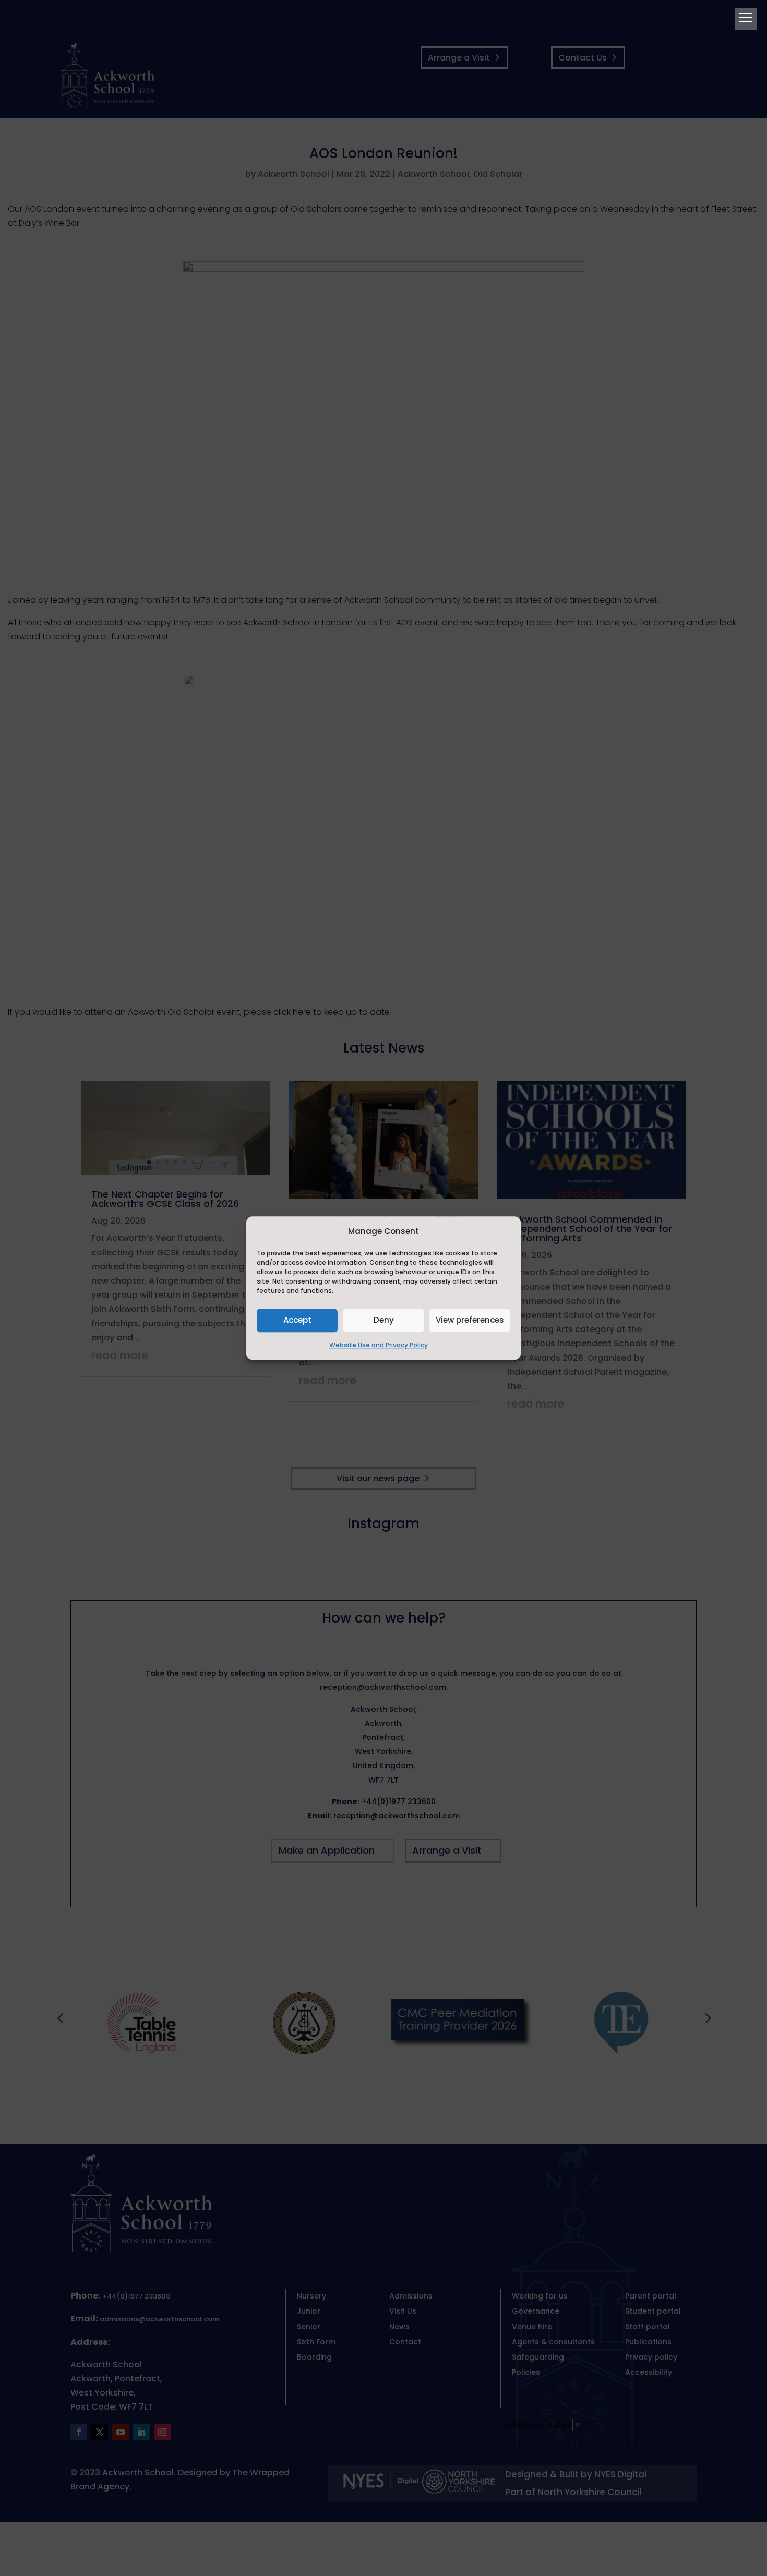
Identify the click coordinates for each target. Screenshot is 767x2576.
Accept (297, 1320)
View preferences (470, 1320)
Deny (384, 1320)
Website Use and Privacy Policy (379, 1345)
